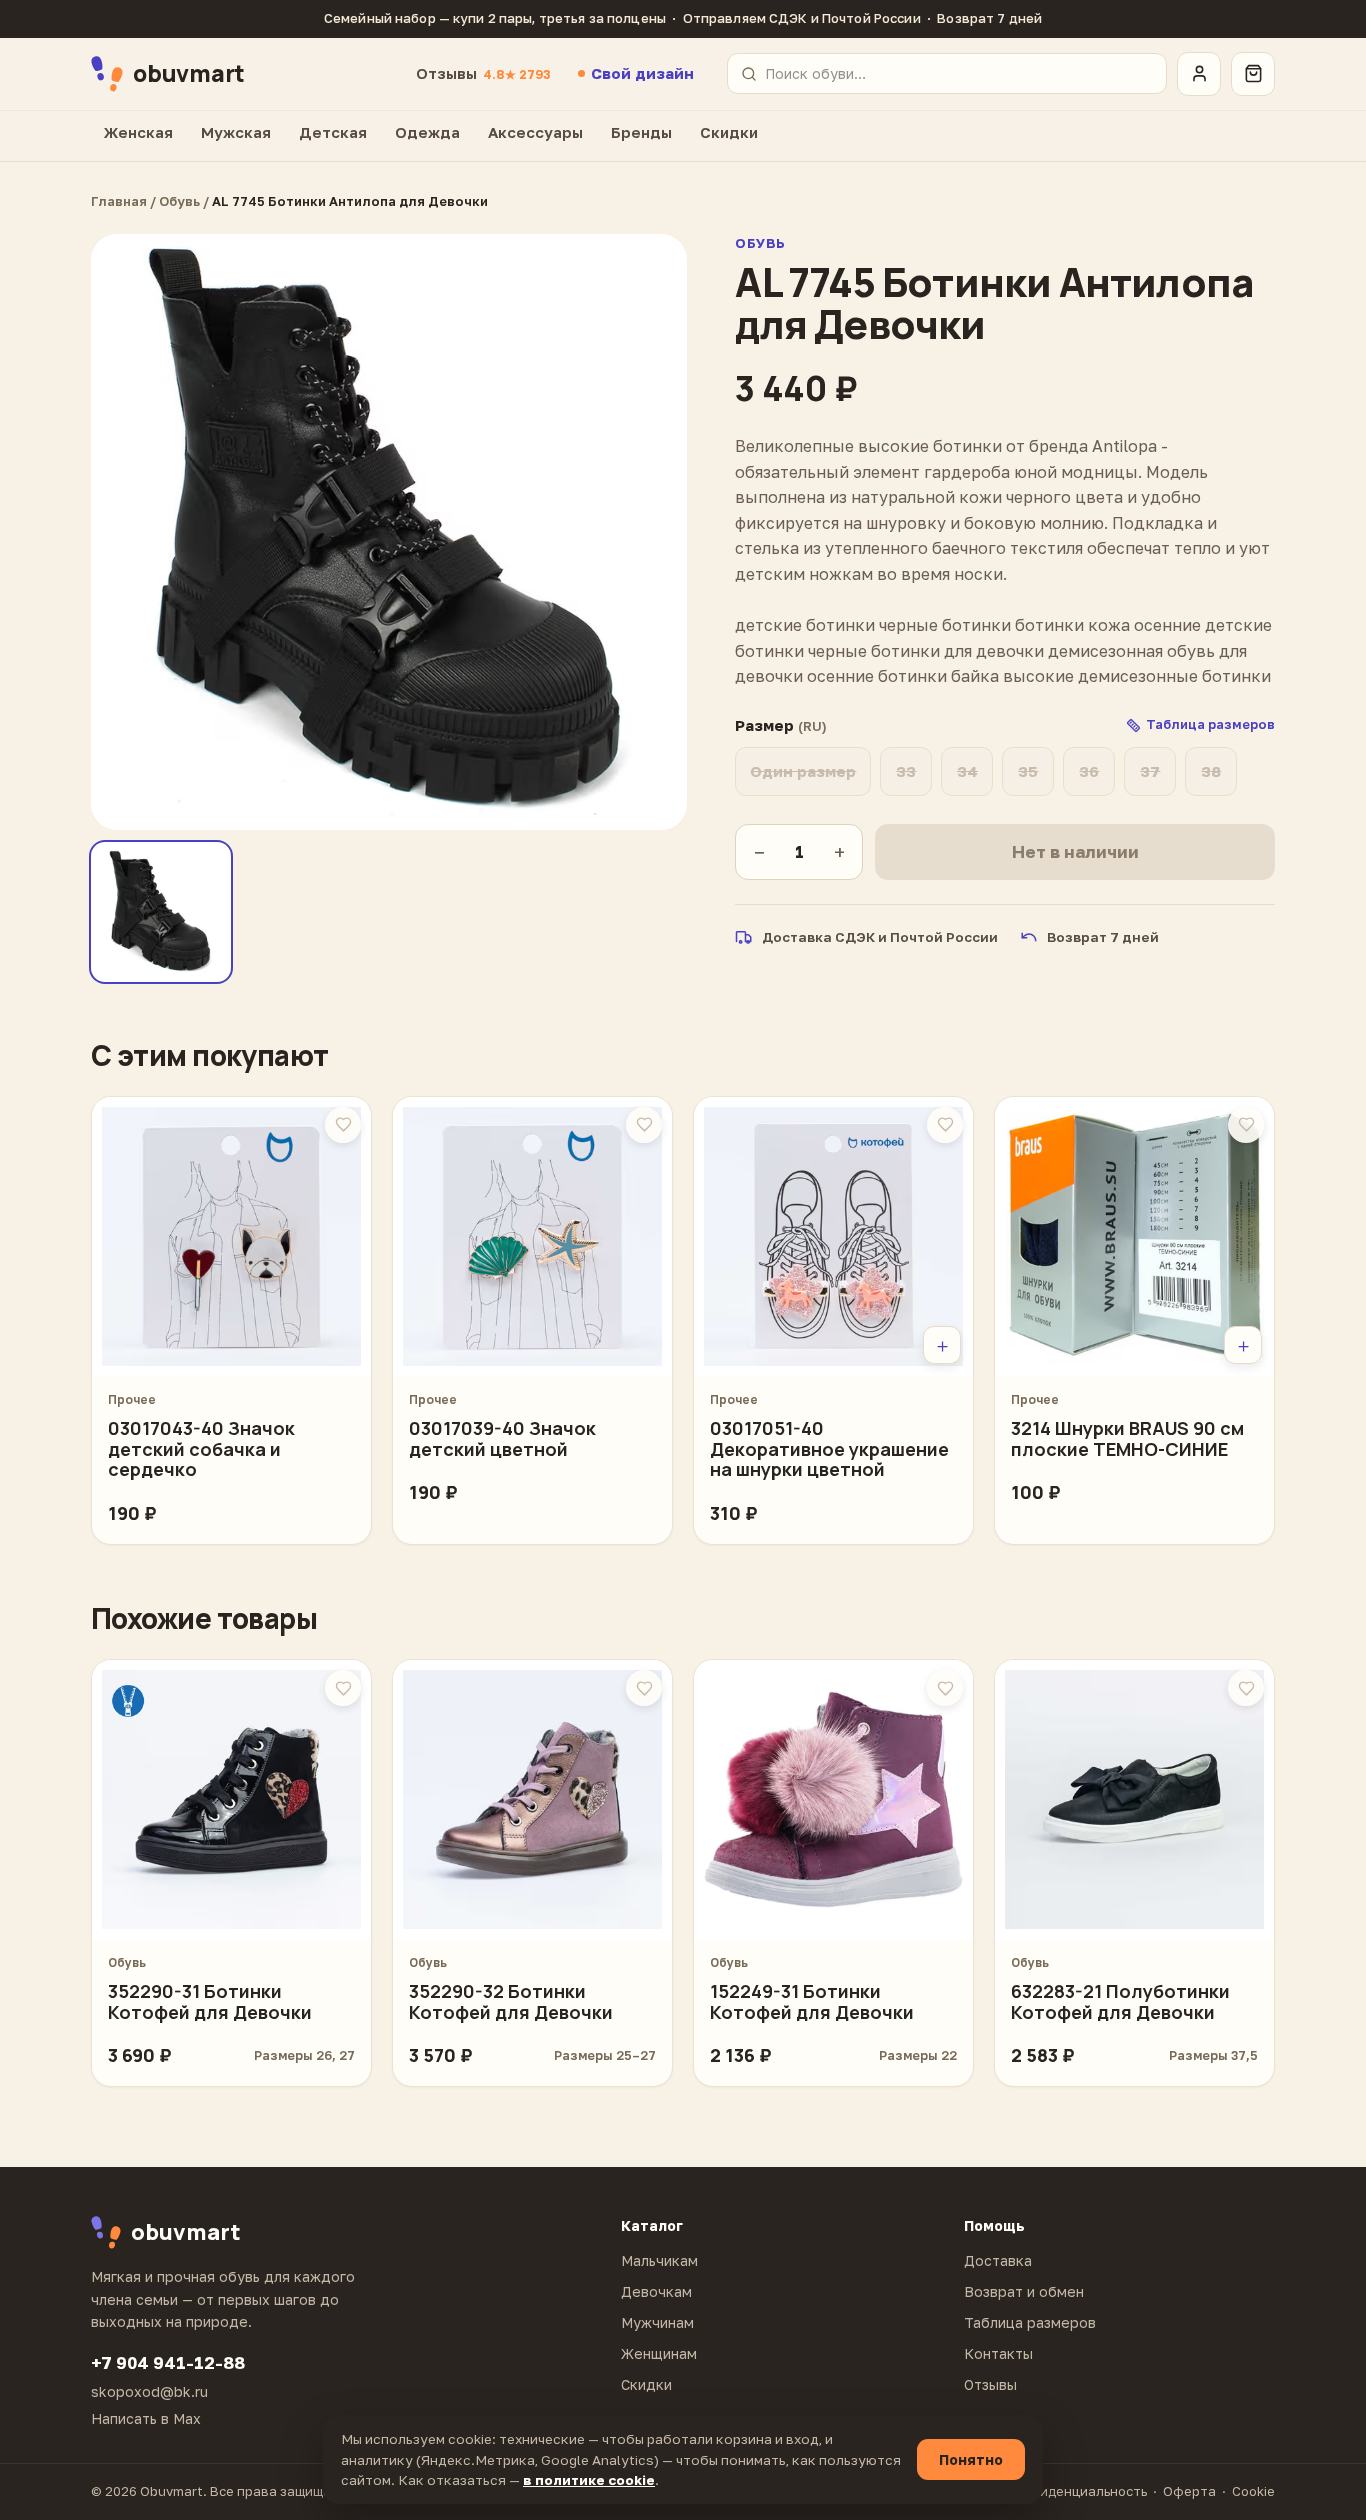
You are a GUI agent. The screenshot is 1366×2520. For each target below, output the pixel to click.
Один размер (803, 771)
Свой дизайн (642, 73)
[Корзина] (1253, 74)
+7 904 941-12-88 (168, 2362)
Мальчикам (659, 2260)
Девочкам (656, 2291)
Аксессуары (535, 132)
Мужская (236, 132)
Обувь (179, 201)
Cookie (1253, 2491)
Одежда (427, 132)
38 (1211, 771)
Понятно (971, 2459)
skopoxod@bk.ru (149, 2391)
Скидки (729, 132)
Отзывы (483, 73)
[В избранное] (343, 1125)
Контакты (998, 2353)
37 (1150, 771)
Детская (333, 132)
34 (967, 771)
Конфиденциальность (1075, 2491)
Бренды (641, 132)
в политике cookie (589, 2480)
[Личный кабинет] (1199, 74)
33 (906, 771)
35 (1028, 771)
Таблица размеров (1030, 2322)
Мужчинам (657, 2322)
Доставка (998, 2260)
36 (1089, 771)
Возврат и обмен (1024, 2291)
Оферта (1189, 2491)
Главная (119, 201)
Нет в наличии (1075, 851)
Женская (138, 132)
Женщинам (659, 2353)
